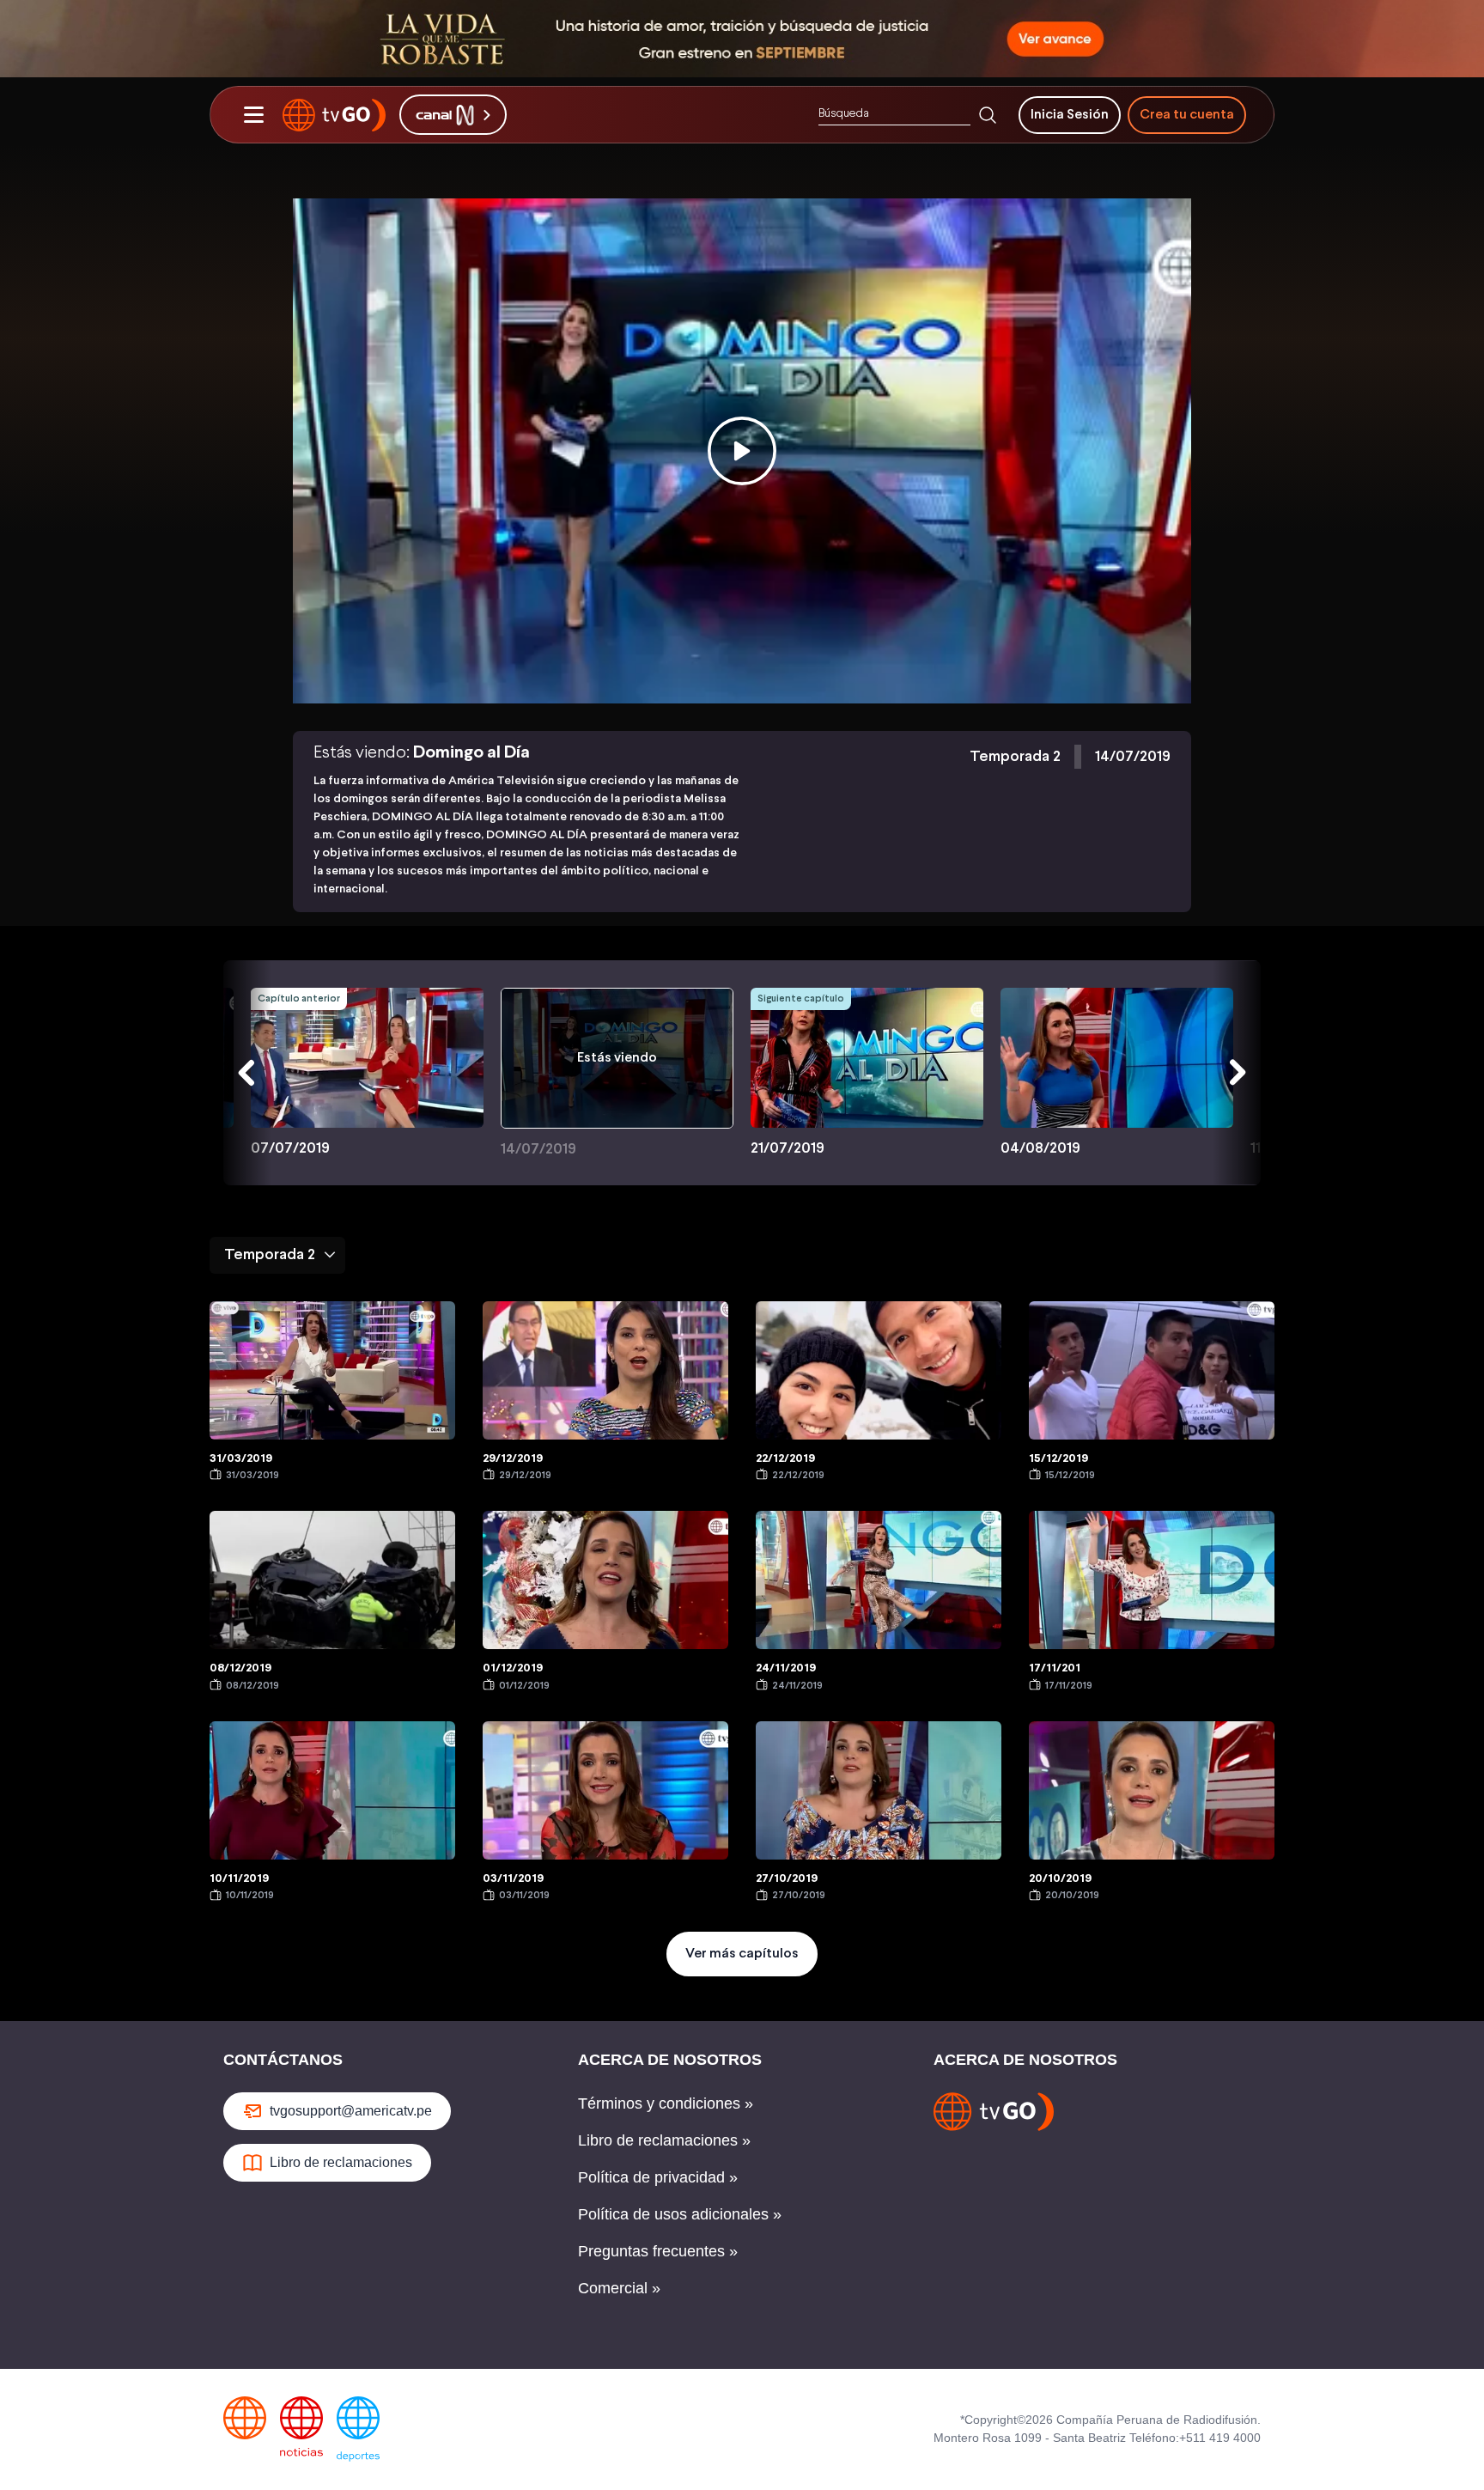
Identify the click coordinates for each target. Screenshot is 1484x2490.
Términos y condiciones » (666, 2103)
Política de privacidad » (658, 2177)
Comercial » (619, 2288)
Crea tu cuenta (1187, 115)
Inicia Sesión (1070, 115)
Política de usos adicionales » (680, 2214)
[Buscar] (988, 115)
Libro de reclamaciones (341, 2162)
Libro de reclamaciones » (664, 2140)
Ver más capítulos (742, 1954)
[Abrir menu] (253, 115)
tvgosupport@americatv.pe (351, 2111)
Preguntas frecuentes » (658, 2251)
